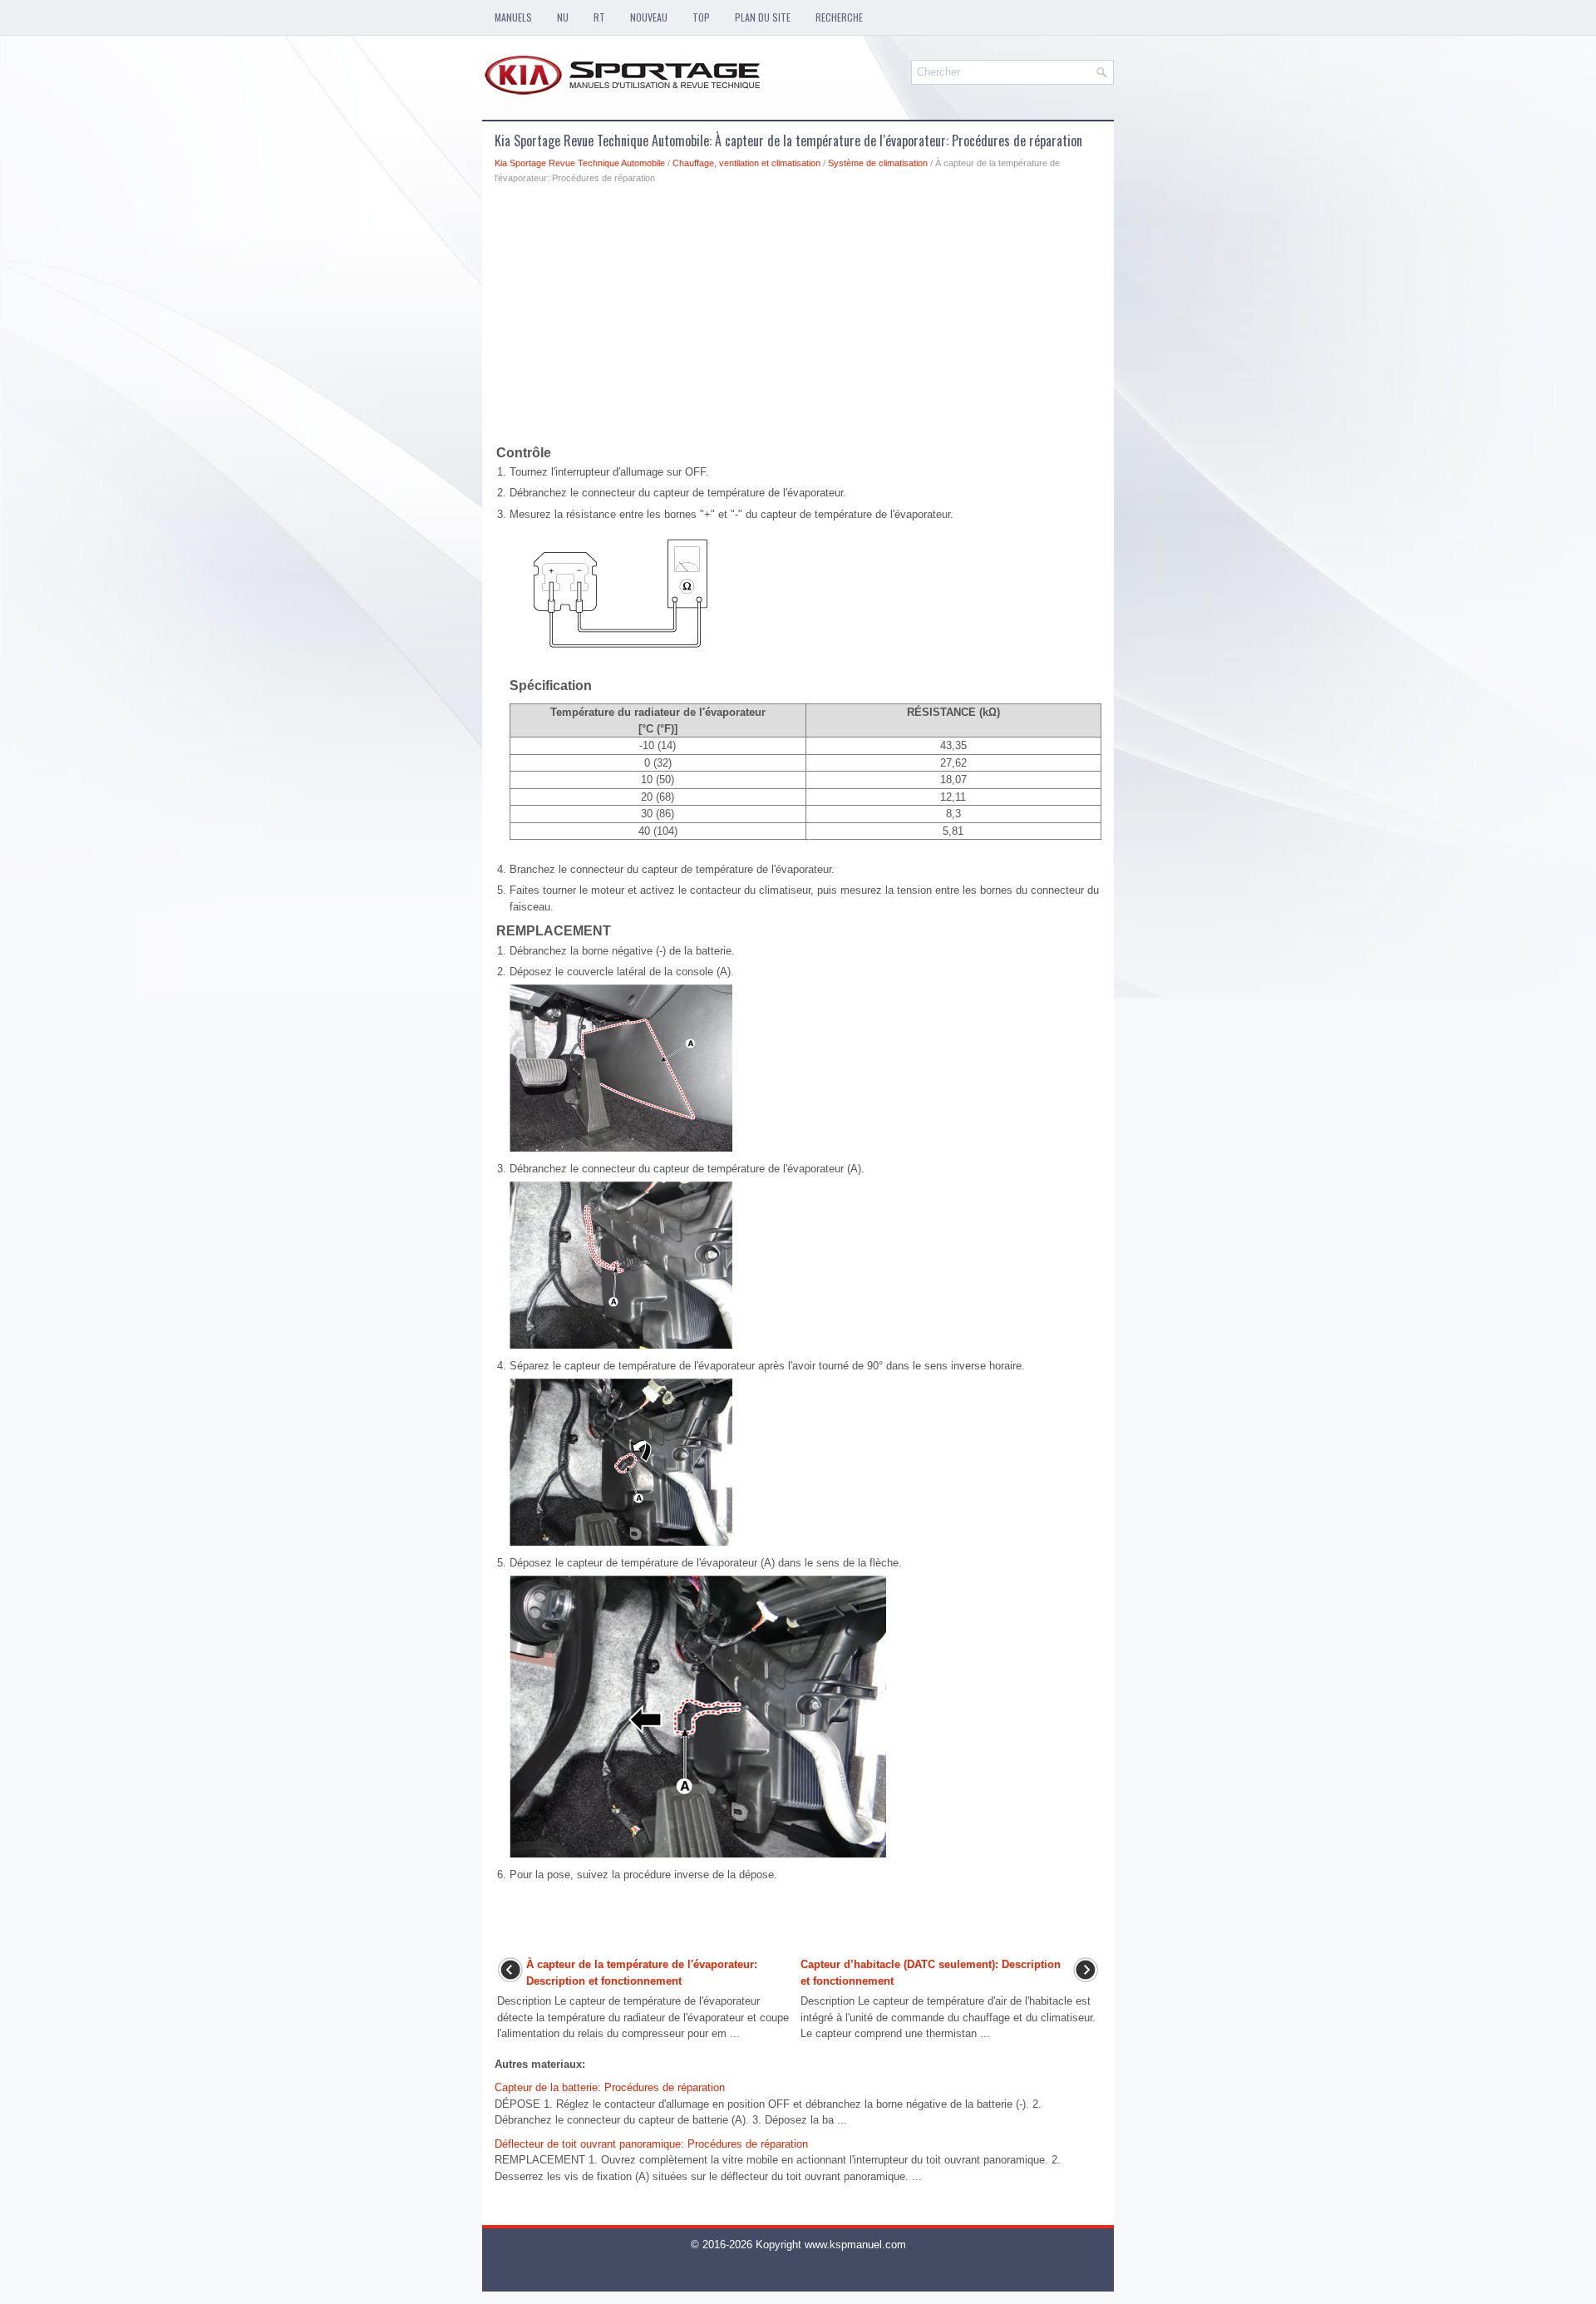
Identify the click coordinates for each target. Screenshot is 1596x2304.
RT (599, 17)
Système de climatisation (878, 163)
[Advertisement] (798, 318)
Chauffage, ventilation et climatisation (746, 163)
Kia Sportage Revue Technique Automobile (580, 163)
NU (563, 17)
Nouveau (649, 17)
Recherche (839, 17)
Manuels (513, 17)
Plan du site (763, 17)
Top (701, 17)
